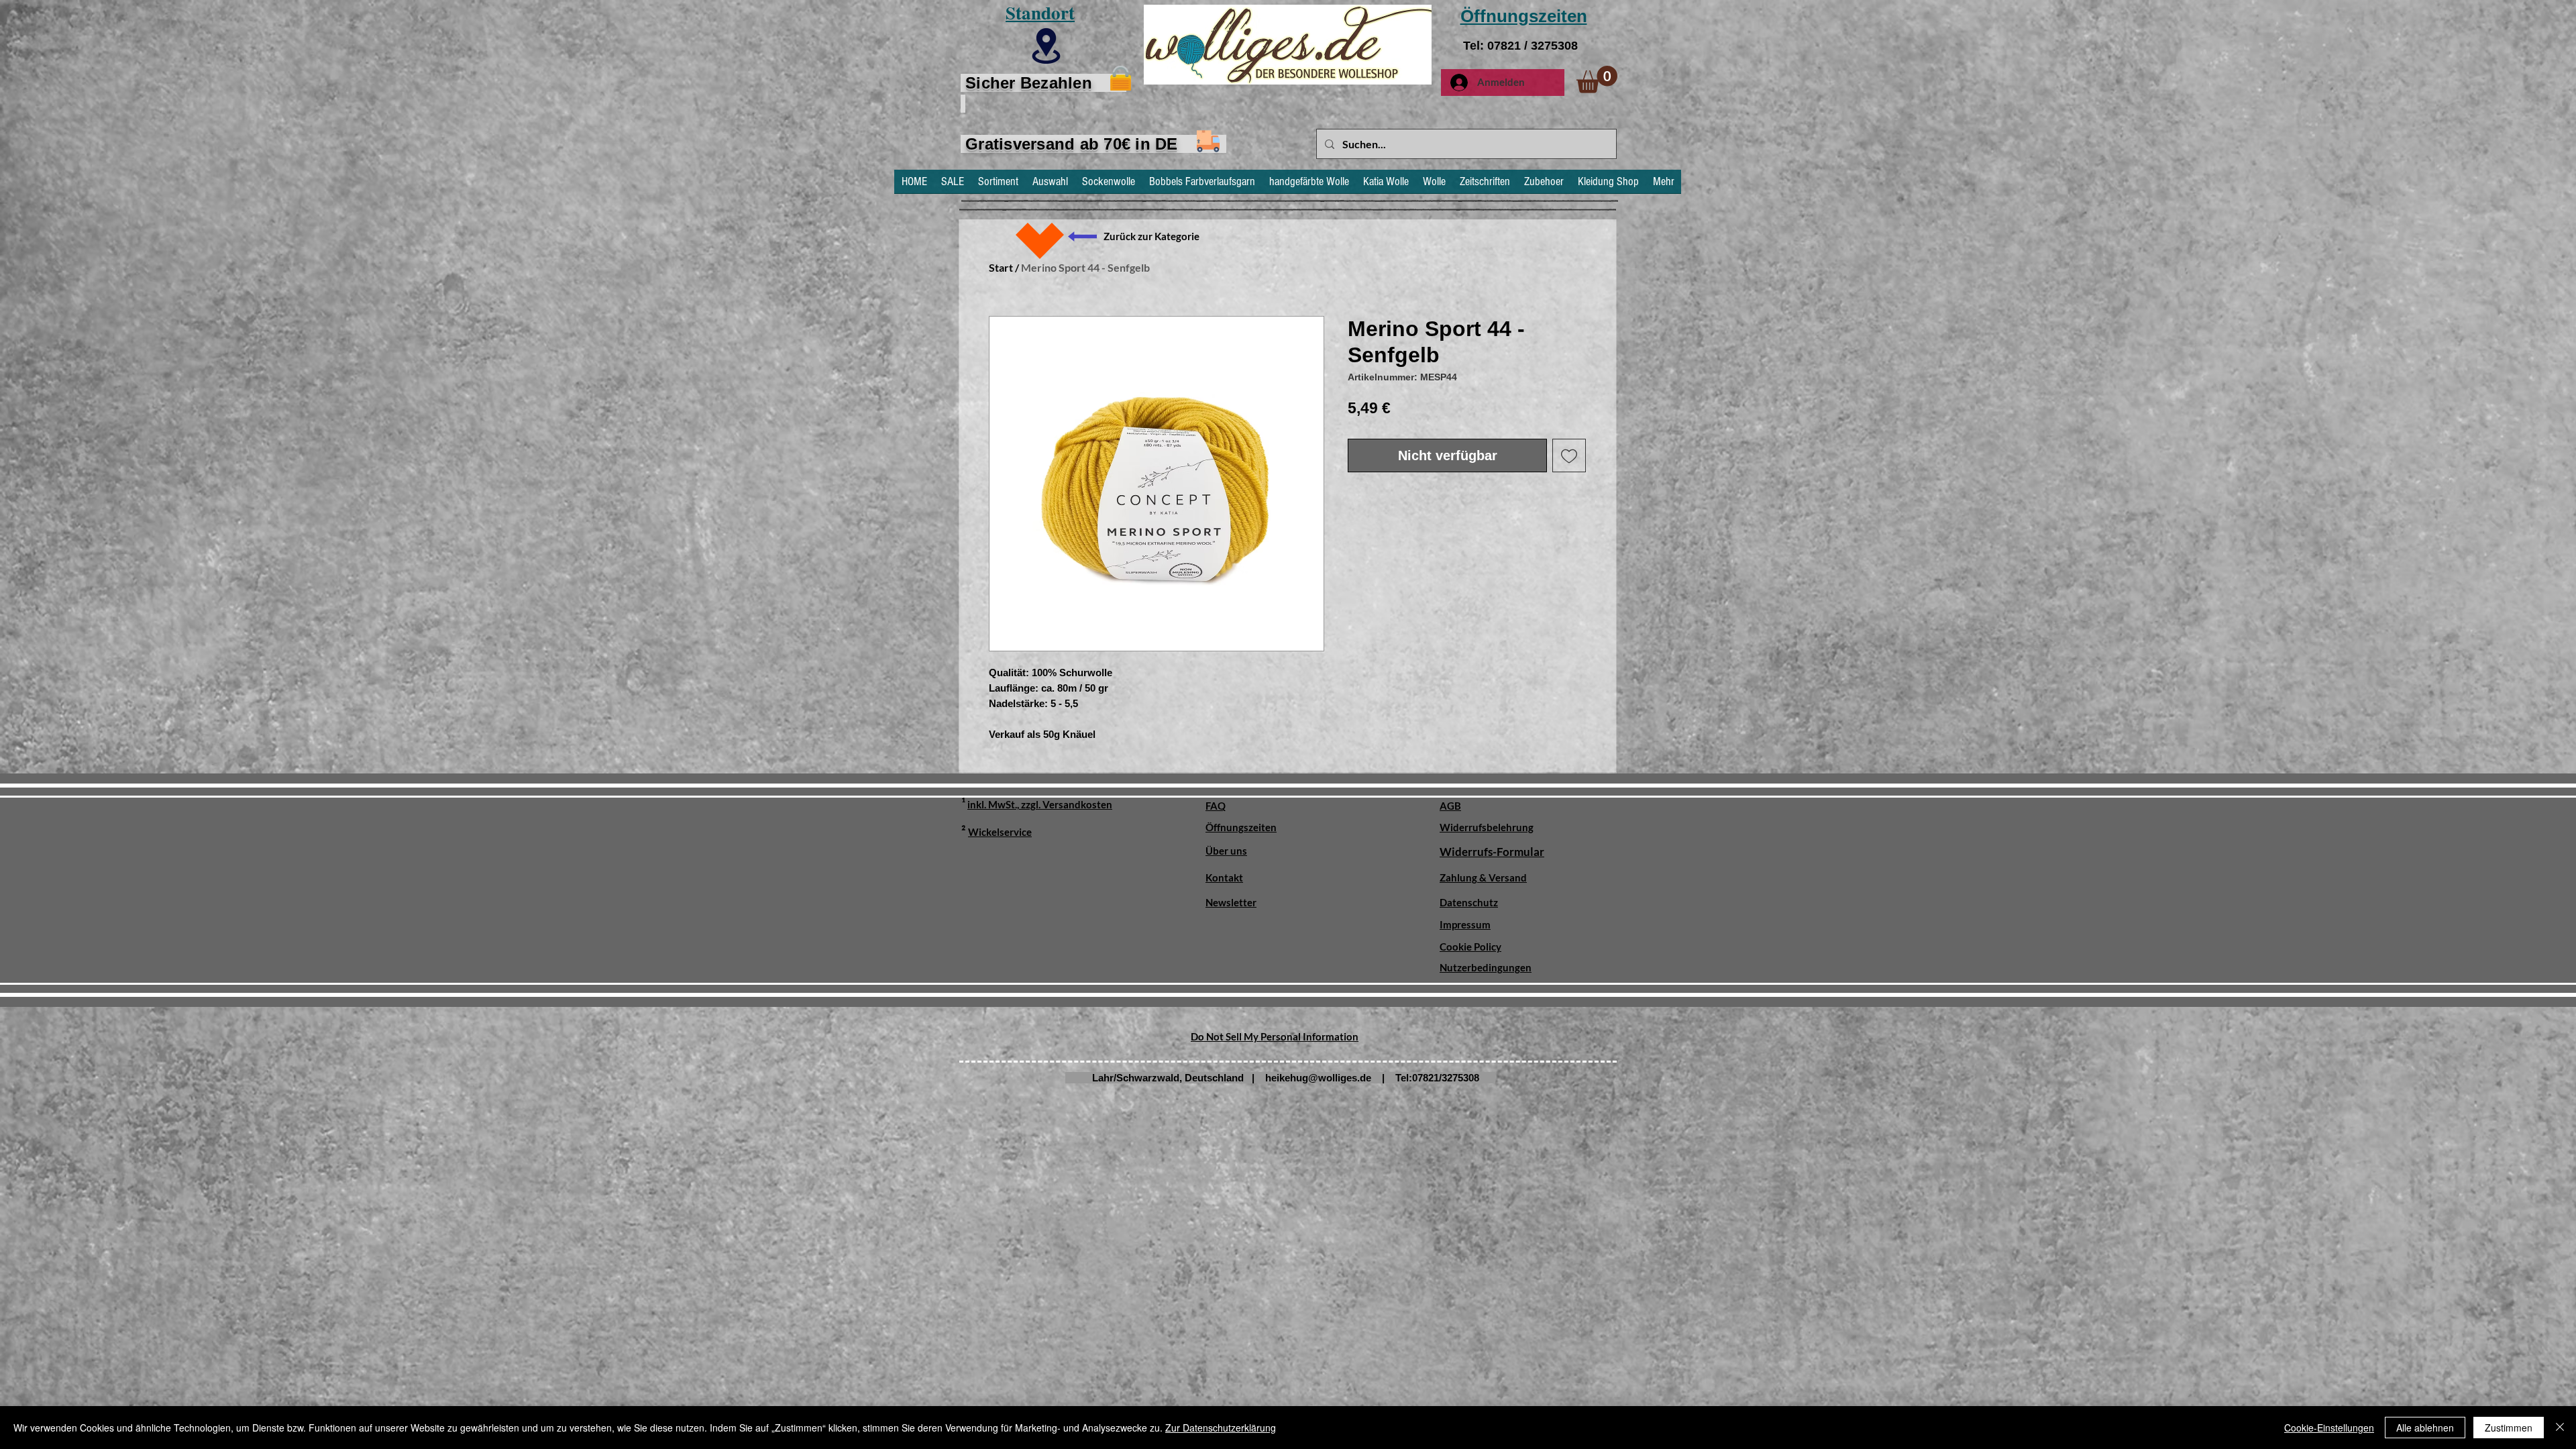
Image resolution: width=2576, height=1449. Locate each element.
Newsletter (1231, 902)
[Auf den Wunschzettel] (1569, 455)
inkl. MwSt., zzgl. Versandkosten (1040, 804)
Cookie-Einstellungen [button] (2329, 1428)
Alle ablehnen (2425, 1428)
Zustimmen (2509, 1428)
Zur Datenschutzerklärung (1221, 1428)
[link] (1597, 79)
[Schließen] (2560, 1428)
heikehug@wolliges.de (1318, 1078)
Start (1001, 267)
